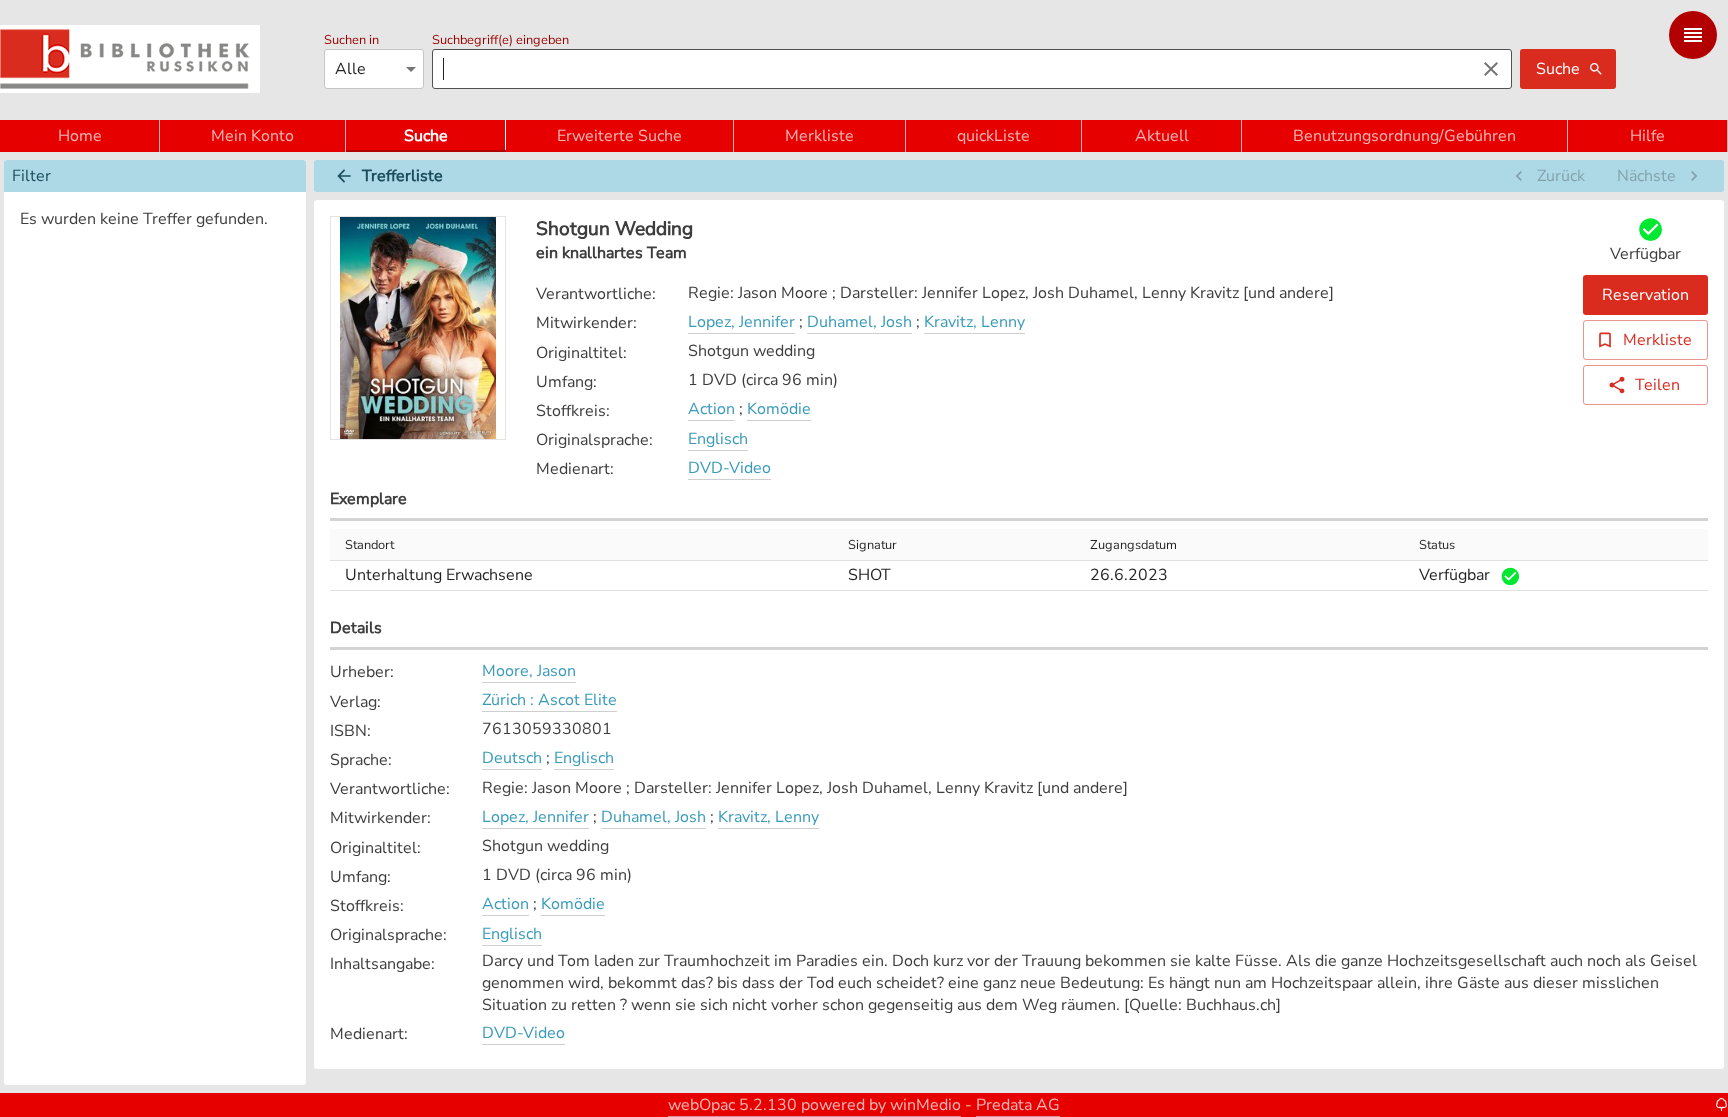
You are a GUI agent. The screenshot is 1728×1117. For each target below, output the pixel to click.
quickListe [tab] (993, 136)
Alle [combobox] (350, 69)
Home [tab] (80, 136)
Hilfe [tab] (1647, 136)
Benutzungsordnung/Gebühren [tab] (1404, 136)
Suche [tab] (426, 136)
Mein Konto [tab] (252, 136)
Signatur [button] (872, 545)
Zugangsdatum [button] (1133, 545)
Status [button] (1437, 545)
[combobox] (948, 69)
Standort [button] (369, 545)
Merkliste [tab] (819, 136)
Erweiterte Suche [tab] (619, 136)
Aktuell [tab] (1162, 136)
